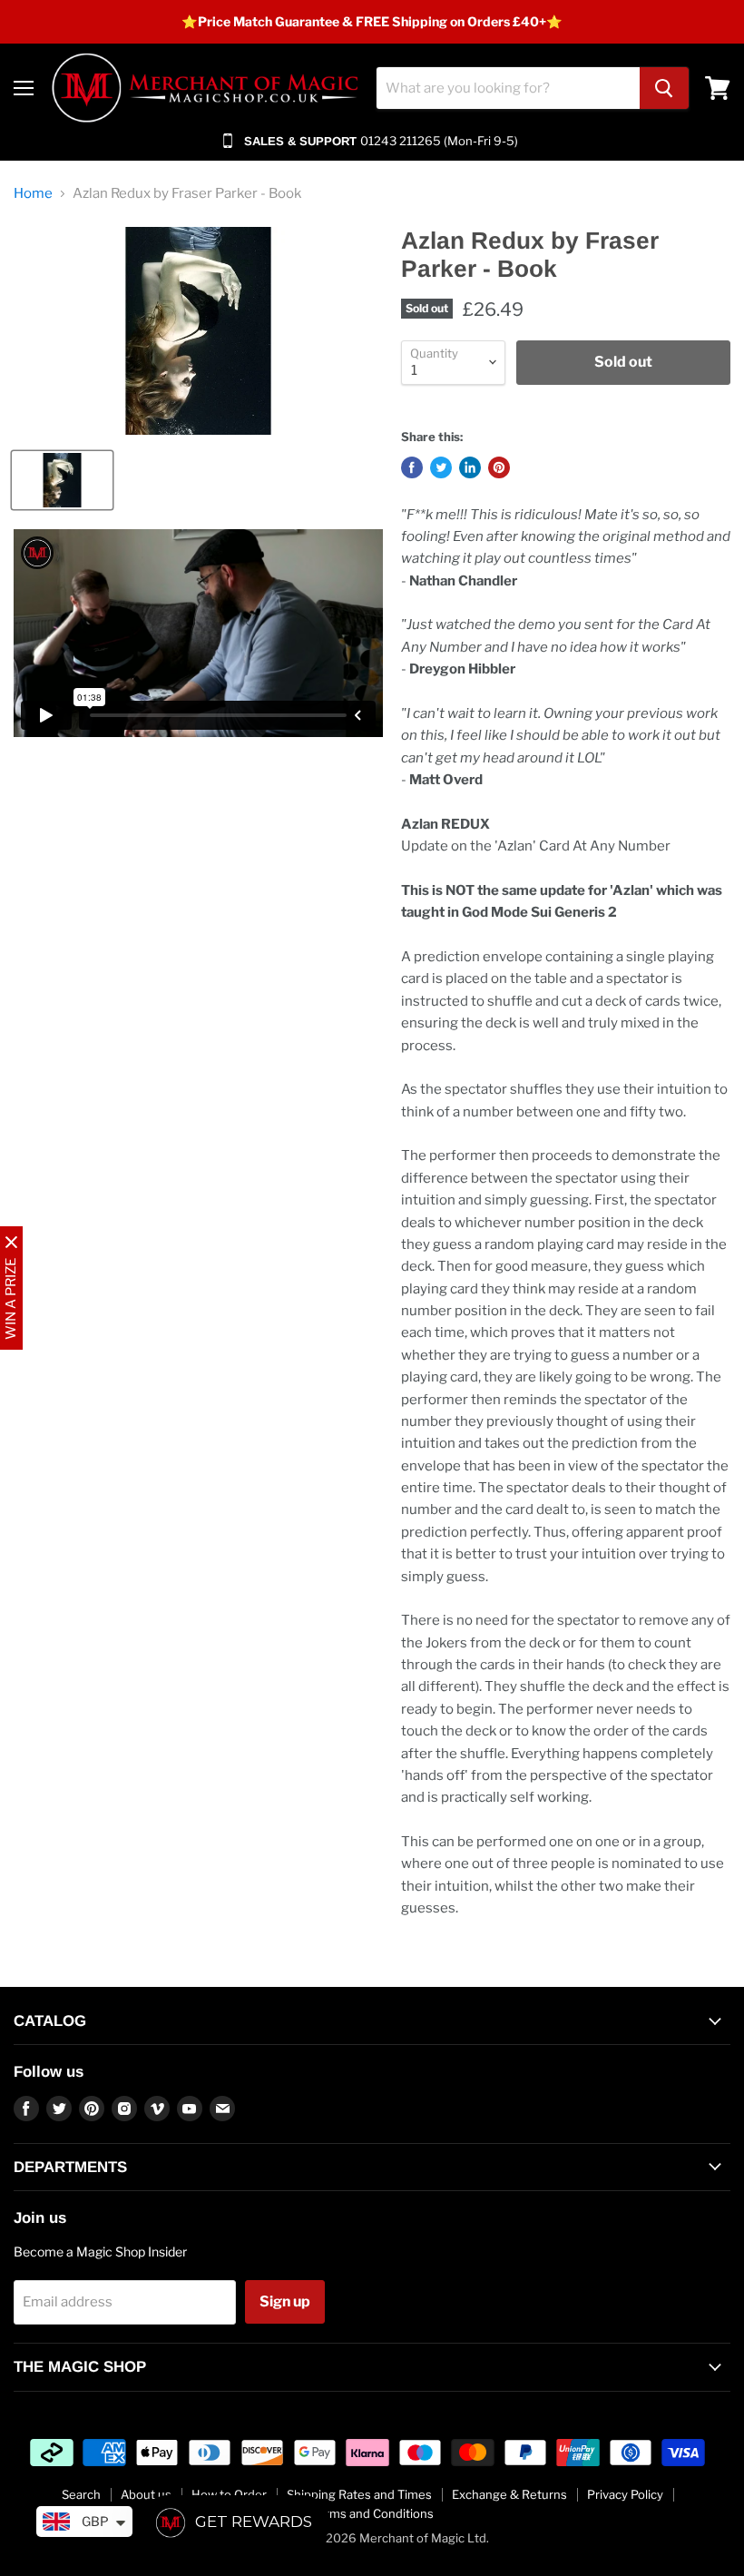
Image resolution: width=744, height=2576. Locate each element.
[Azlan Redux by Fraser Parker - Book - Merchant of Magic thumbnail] (62, 480)
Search (81, 2494)
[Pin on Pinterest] (499, 467)
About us (146, 2494)
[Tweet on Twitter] (441, 467)
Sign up (285, 2301)
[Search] (664, 88)
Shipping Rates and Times (359, 2494)
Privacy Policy (625, 2494)
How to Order (229, 2494)
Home (33, 194)
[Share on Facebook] (412, 467)
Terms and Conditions (372, 2513)
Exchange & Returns (509, 2494)
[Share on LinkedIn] (470, 467)
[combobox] (508, 88)
